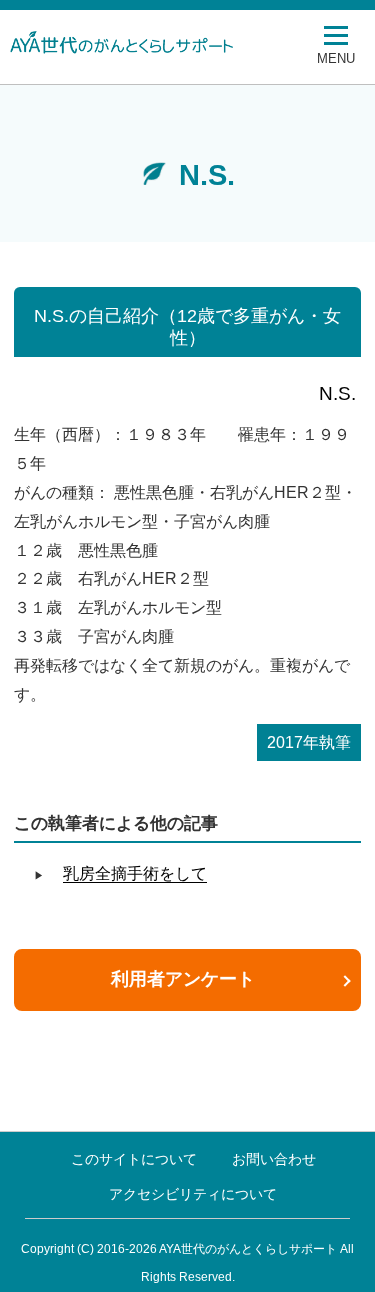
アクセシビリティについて (193, 1194)
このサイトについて (134, 1159)
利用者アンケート (183, 979)
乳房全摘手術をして (135, 873)
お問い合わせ (274, 1159)
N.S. (337, 393)
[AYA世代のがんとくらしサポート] (165, 42)
